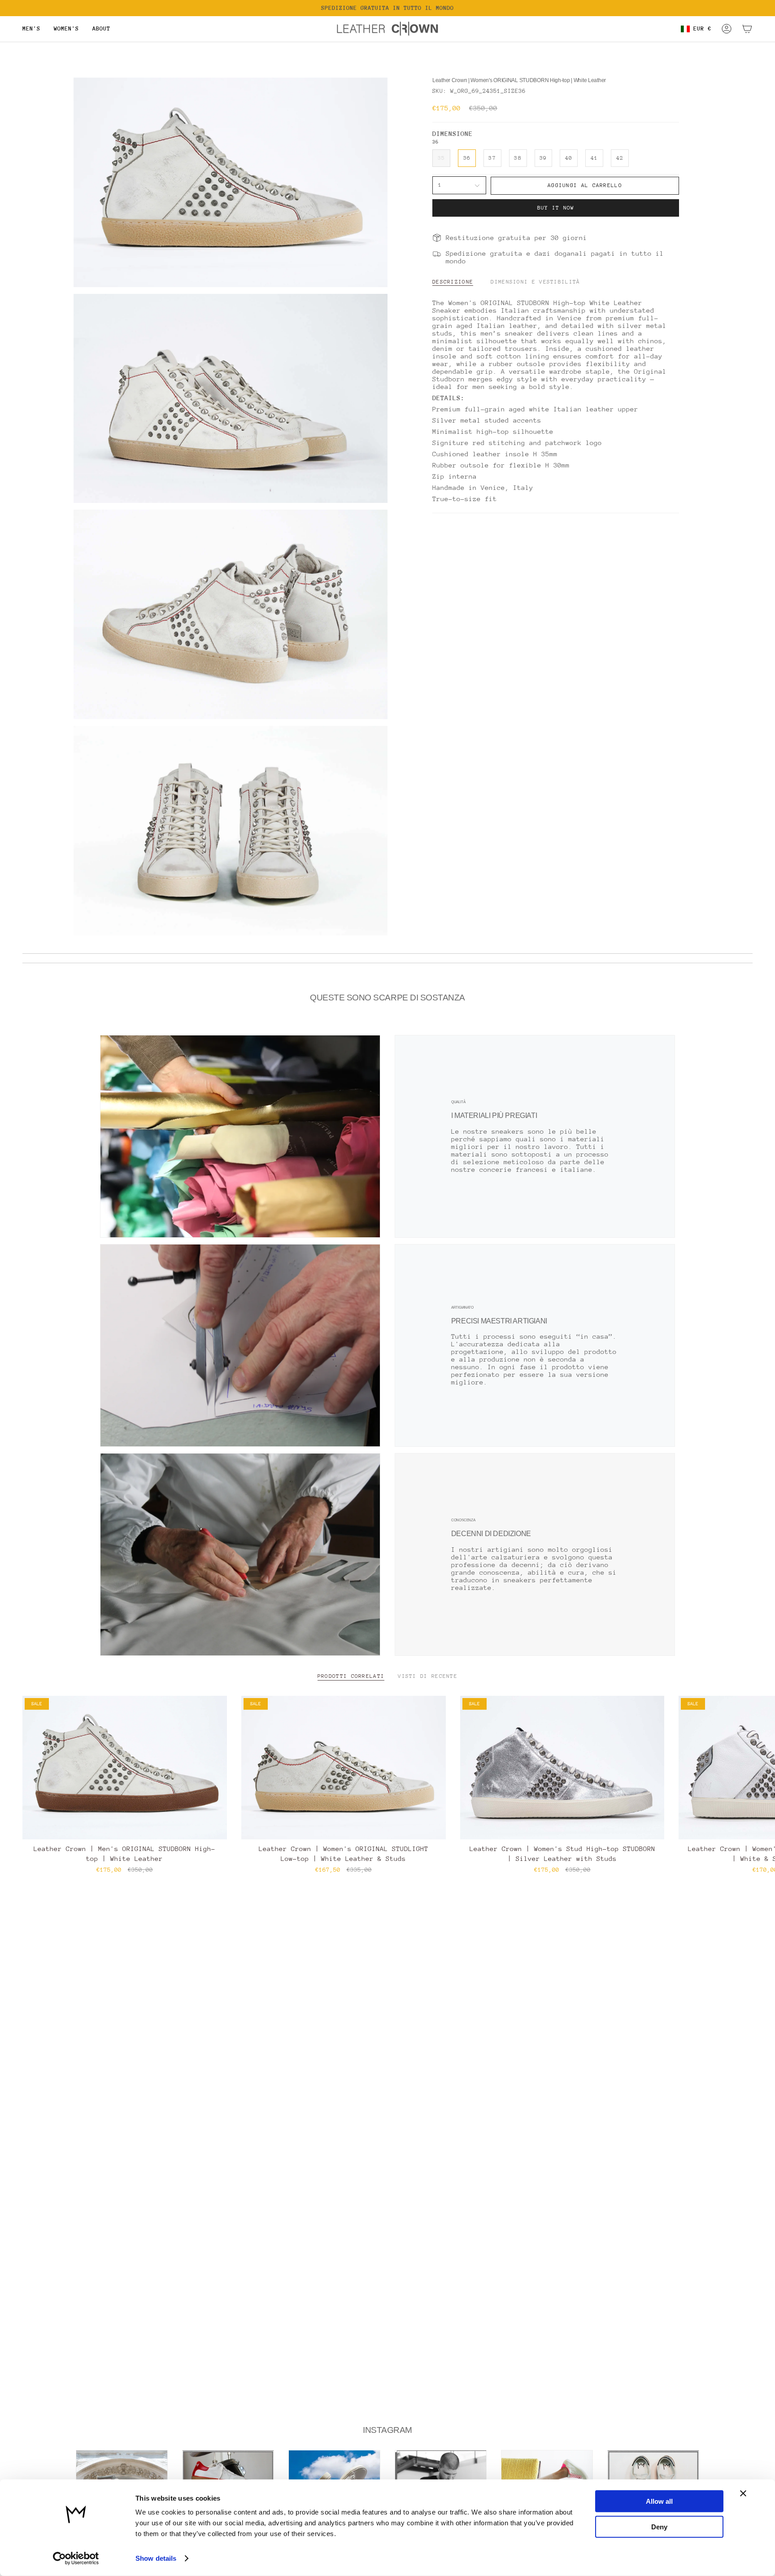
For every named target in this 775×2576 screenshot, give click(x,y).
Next (762, 1768)
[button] (31, 29)
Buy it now (556, 208)
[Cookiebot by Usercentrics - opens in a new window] (76, 2559)
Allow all (659, 2501)
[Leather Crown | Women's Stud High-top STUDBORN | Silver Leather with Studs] (562, 1767)
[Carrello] (747, 29)
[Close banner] (743, 2493)
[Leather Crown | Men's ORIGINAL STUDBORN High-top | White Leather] (125, 1767)
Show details (156, 2558)
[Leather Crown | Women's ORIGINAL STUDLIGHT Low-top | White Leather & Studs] (344, 1767)
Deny (659, 2526)
